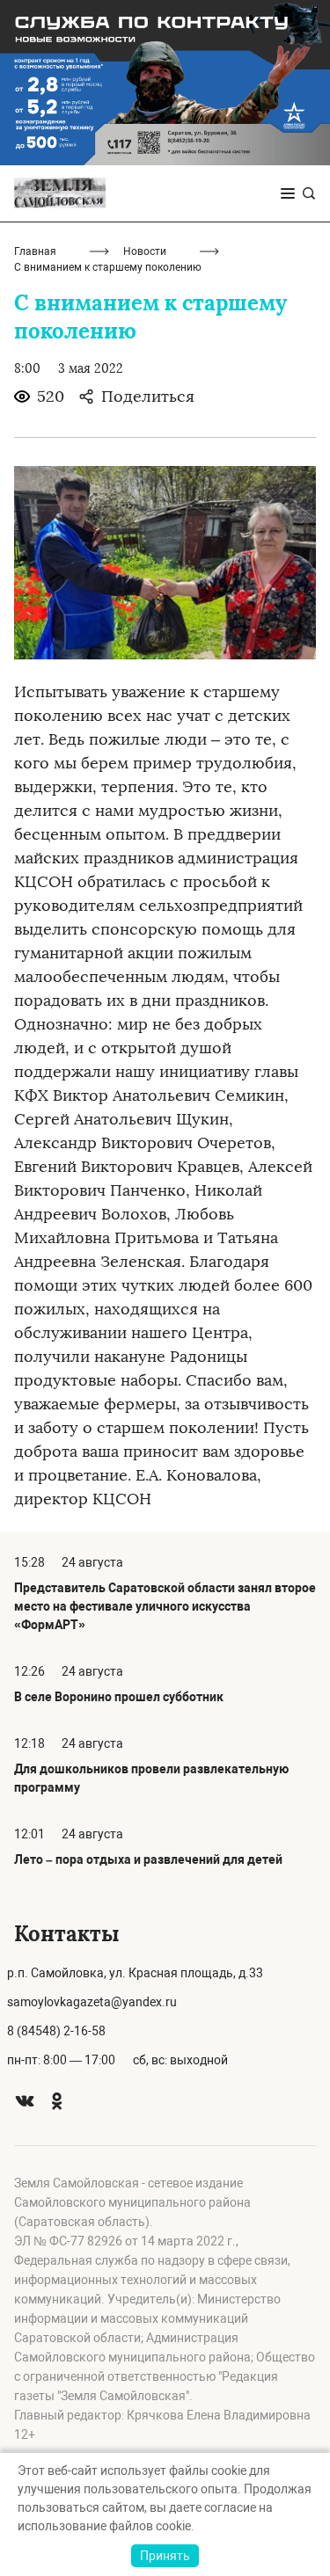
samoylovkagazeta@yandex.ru (92, 2002)
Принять (165, 2556)
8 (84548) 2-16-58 (56, 2031)
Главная (35, 251)
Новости (145, 251)
